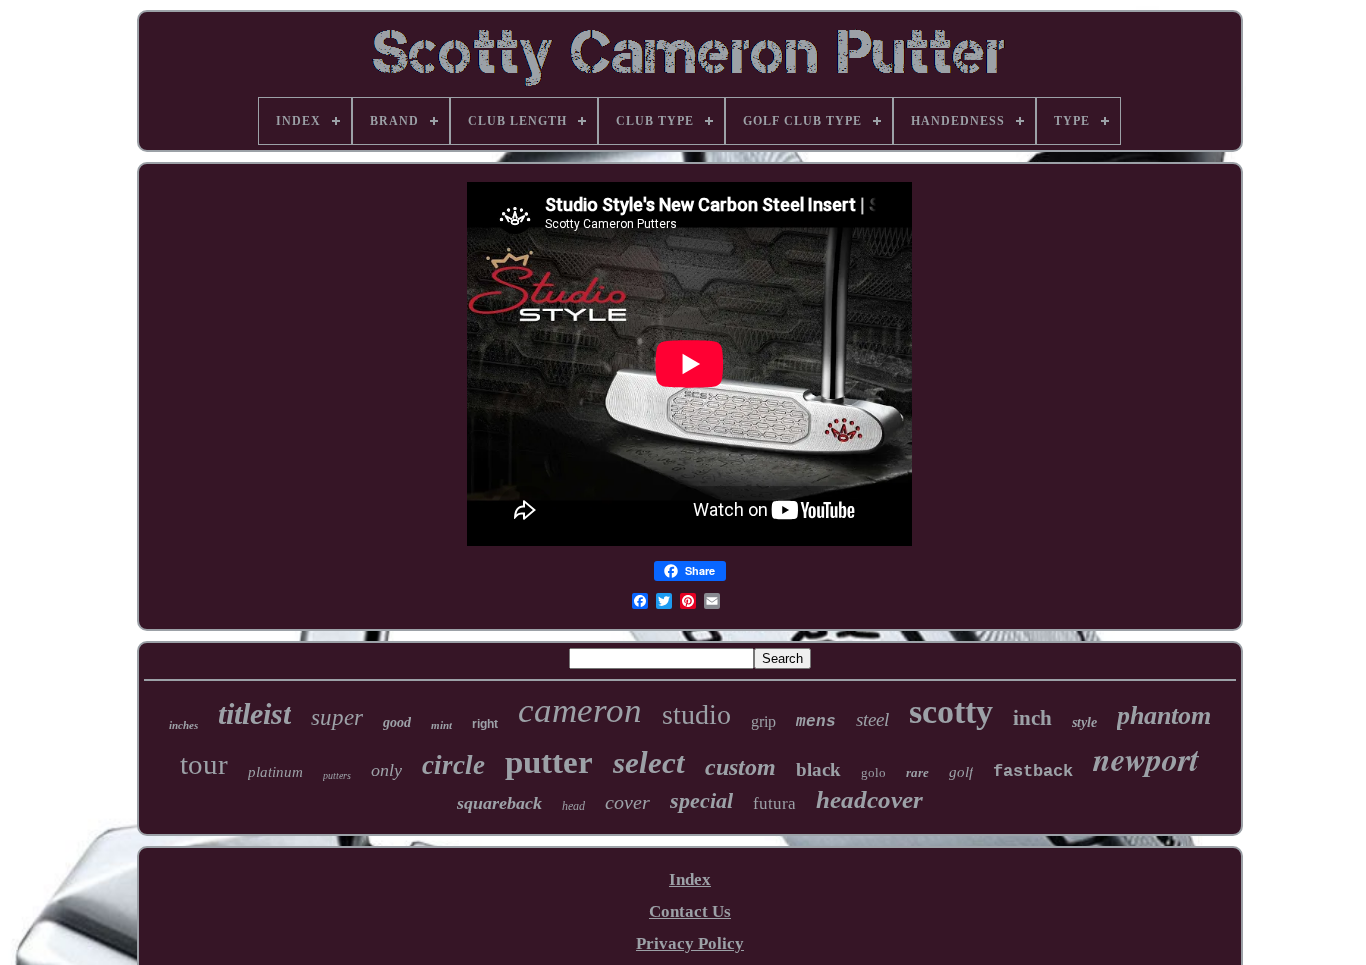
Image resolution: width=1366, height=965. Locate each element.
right (485, 724)
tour (204, 764)
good (397, 722)
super (337, 717)
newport (1146, 758)
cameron (580, 710)
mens (816, 722)
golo (873, 772)
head (573, 806)
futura (774, 803)
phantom (1164, 715)
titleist (254, 713)
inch (1032, 718)
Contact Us (690, 911)
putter (549, 762)
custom (740, 767)
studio (696, 714)
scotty (951, 711)
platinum (275, 772)
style (1084, 722)
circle (453, 765)
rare (917, 772)
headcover (869, 799)
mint (441, 725)
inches (183, 725)
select (649, 762)
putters (337, 775)
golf (961, 772)
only (386, 770)
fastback (1033, 771)
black (818, 769)
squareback (499, 803)
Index (690, 879)
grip (763, 721)
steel (872, 719)
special (701, 800)
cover (627, 802)
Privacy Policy (690, 943)
